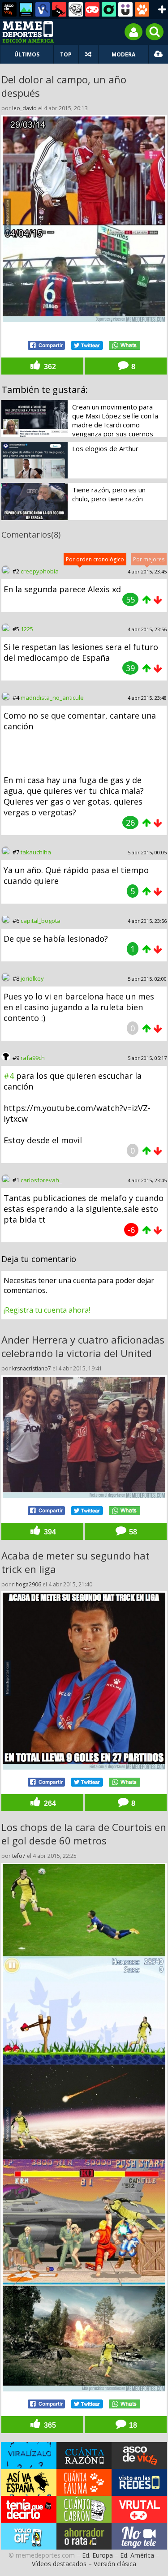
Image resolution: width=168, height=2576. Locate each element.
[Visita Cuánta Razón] (84, 2455)
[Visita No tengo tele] (139, 2536)
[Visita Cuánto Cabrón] (84, 2509)
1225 (27, 629)
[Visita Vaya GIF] (29, 2536)
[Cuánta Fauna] (142, 9)
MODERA (123, 54)
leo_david (24, 108)
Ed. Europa (97, 2555)
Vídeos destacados (59, 2564)
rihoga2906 (27, 1584)
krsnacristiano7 (32, 1368)
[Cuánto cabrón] (76, 9)
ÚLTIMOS (27, 54)
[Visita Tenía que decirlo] (29, 2509)
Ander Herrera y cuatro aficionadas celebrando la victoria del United (83, 1346)
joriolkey (32, 978)
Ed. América (137, 2555)
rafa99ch (33, 1058)
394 (49, 1532)
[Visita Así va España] (29, 2482)
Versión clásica (115, 2564)
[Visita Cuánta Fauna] (84, 2482)
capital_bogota (41, 921)
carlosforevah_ (41, 1180)
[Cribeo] (109, 9)
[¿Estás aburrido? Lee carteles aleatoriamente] (88, 54)
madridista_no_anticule (52, 698)
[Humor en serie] (125, 9)
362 (49, 366)
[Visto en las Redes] (43, 9)
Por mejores (149, 559)
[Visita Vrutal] (139, 2509)
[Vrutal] (92, 9)
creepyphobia (40, 571)
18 (132, 2425)
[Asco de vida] (9, 9)
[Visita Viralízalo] (29, 2455)
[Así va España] (59, 9)
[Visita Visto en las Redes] (139, 2482)
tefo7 (19, 1856)
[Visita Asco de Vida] (139, 2455)
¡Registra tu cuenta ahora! (47, 1310)
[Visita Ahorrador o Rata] (84, 2536)
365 (49, 2425)
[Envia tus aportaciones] (158, 54)
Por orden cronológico (95, 559)
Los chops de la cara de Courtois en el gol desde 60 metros (84, 1834)
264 (49, 1803)
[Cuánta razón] (26, 9)
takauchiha (36, 852)
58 (132, 1532)
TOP (66, 54)
